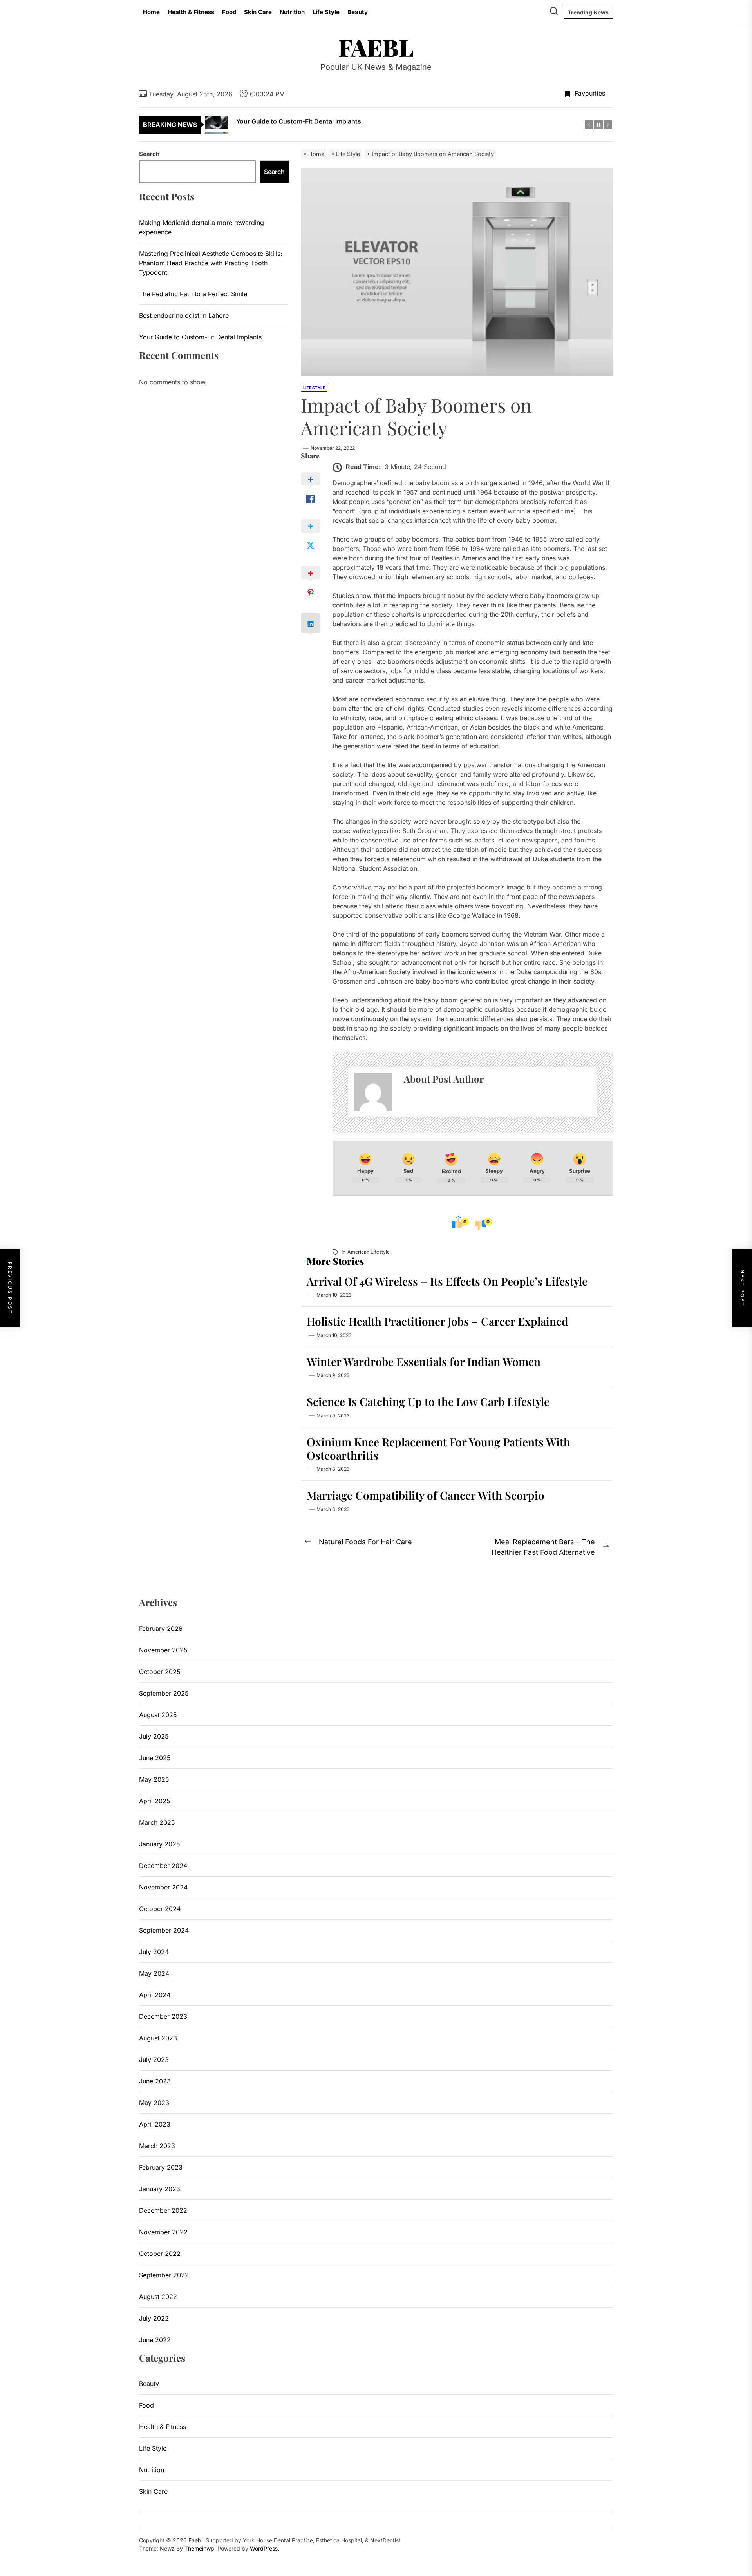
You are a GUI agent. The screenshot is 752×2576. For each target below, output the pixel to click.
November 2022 (163, 2232)
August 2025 (158, 1715)
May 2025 (154, 1779)
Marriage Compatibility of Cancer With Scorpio (426, 1495)
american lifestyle (369, 1252)
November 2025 (163, 1650)
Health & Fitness (191, 12)
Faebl (376, 47)
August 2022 (158, 2297)
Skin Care (258, 12)
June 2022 (155, 2340)
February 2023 (161, 2167)
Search (149, 154)
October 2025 (160, 1672)
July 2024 (154, 1952)
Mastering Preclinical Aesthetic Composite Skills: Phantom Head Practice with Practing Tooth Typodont (211, 263)
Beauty (358, 12)
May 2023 (154, 2103)
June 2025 (155, 1758)
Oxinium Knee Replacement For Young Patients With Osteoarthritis (438, 1448)
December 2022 (163, 2210)
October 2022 (160, 2254)
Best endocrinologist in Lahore (184, 315)
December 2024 (163, 1866)
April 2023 (155, 2124)
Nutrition (292, 12)
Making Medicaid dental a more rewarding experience (202, 227)
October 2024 (160, 1909)
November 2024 (163, 1887)
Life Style (326, 12)
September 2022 (164, 2275)
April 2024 (155, 1995)
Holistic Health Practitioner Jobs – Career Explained (437, 1321)
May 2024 (154, 1973)
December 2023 (163, 2016)
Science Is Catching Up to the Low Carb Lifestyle (428, 1401)
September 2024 (164, 1930)
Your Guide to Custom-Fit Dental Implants (200, 337)
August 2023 (158, 2038)
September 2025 (164, 1693)
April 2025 (155, 1801)
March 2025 (157, 1822)
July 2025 (154, 1736)
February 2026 (161, 1629)
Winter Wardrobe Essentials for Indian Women (424, 1361)
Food (229, 12)
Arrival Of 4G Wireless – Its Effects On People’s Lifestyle (447, 1281)
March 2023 (157, 2146)
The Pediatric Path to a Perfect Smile (193, 294)
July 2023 (154, 2060)
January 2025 (160, 1844)
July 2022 (154, 2318)
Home (151, 12)
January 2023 (160, 2189)
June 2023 (155, 2081)
